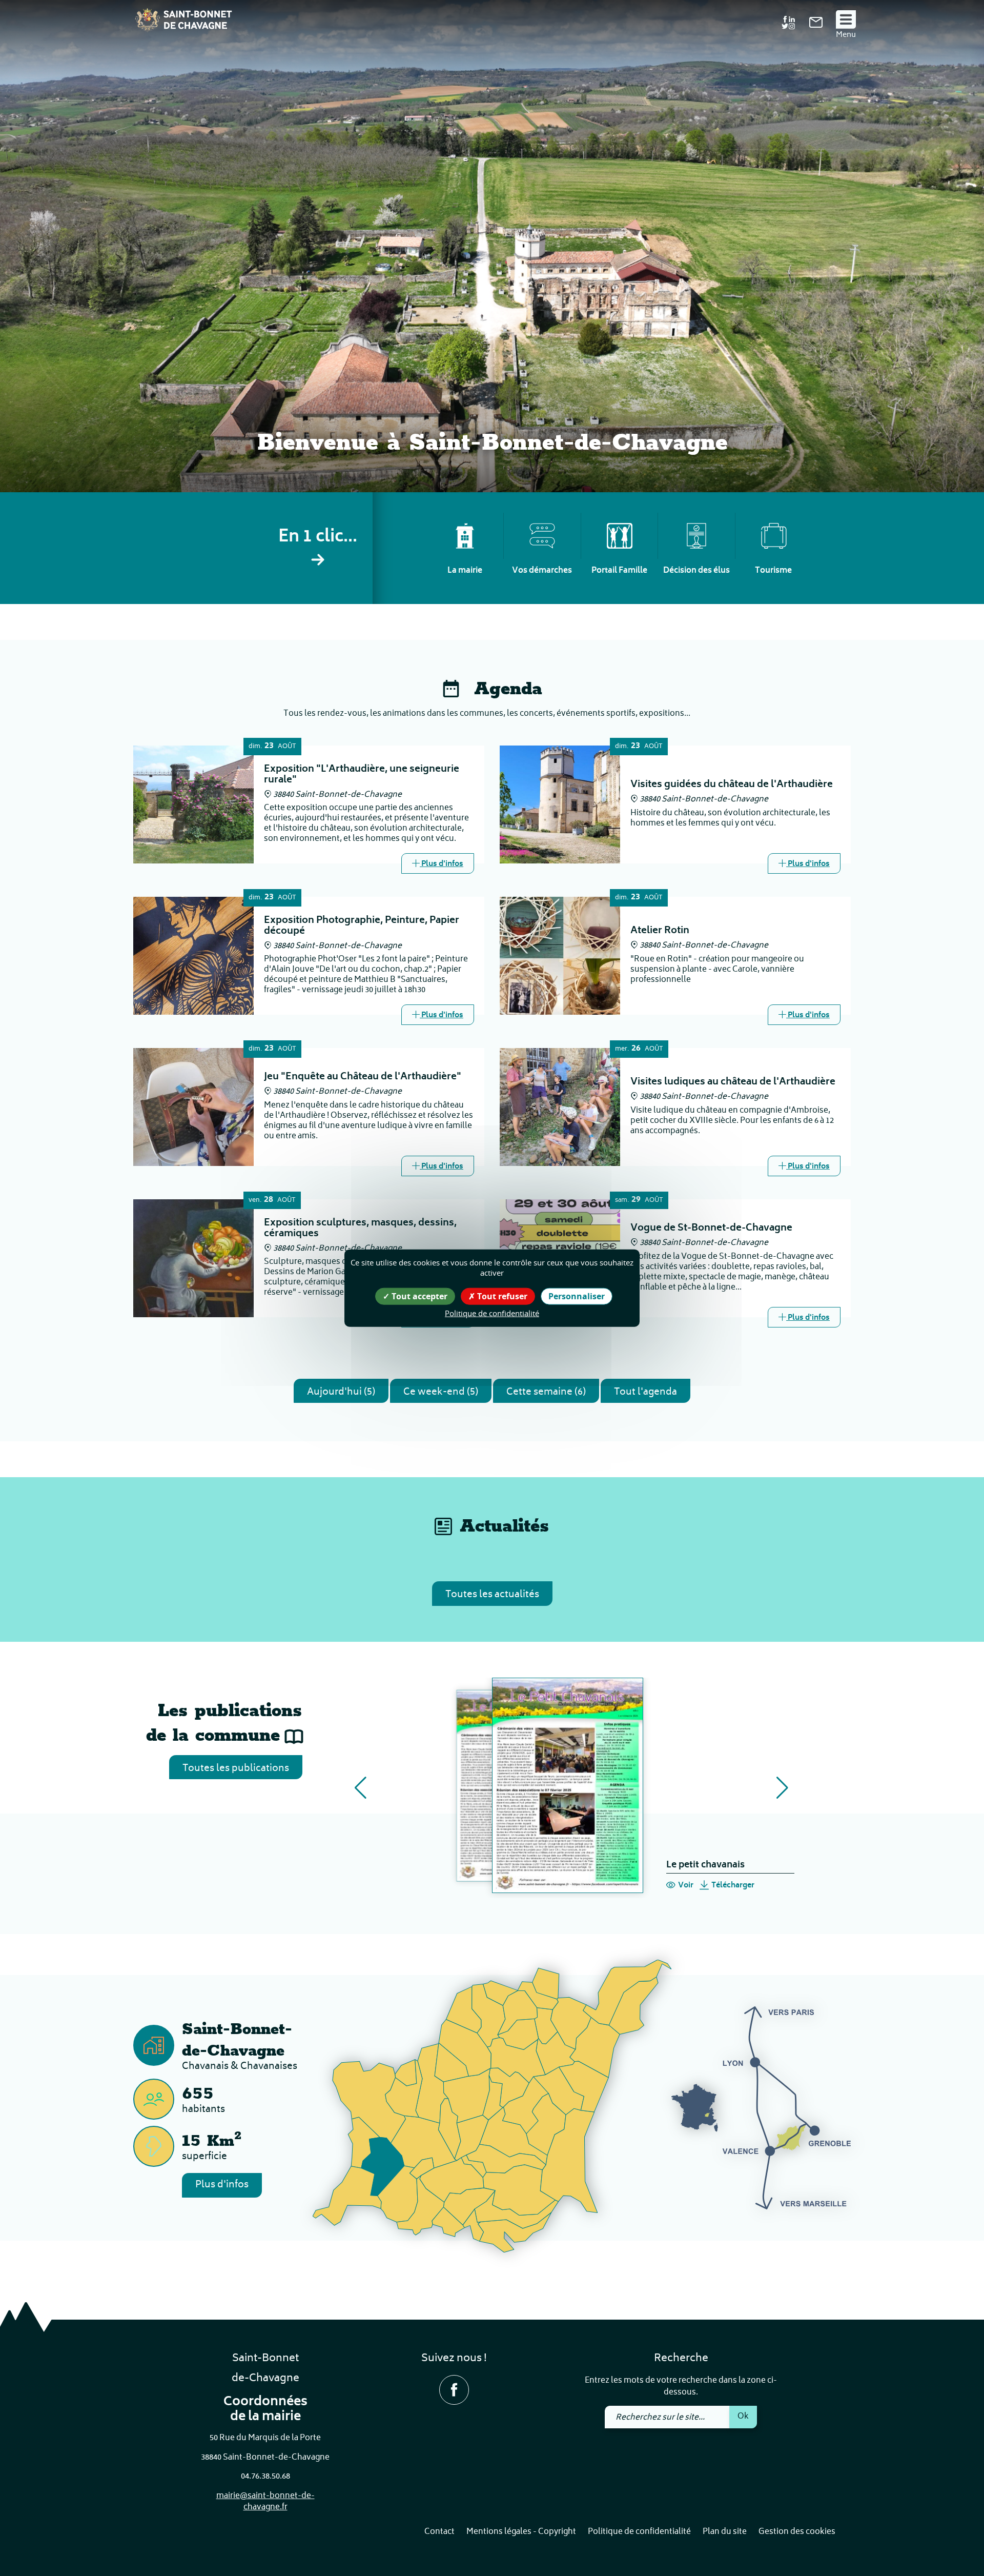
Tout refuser (501, 1296)
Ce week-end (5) (441, 1392)
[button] (361, 1788)
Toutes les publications (236, 1769)
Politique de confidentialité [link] (492, 1313)
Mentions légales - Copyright (521, 2532)
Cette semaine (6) (546, 1392)
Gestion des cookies (797, 2532)
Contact (439, 2532)
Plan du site (725, 2532)
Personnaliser (577, 1296)
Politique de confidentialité (639, 2532)
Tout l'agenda (645, 1392)
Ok (743, 2417)
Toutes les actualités (492, 1595)
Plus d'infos (222, 2185)
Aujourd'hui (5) (341, 1392)
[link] (816, 26)
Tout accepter (418, 1296)
